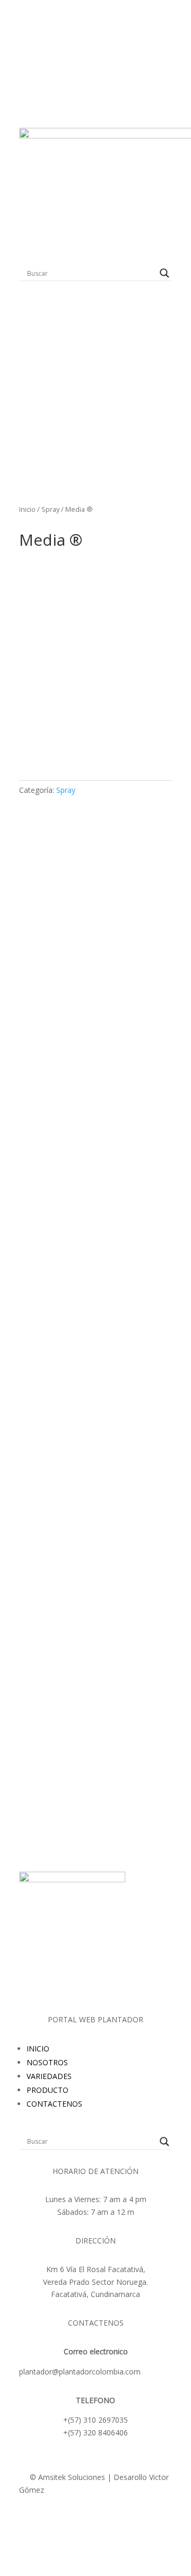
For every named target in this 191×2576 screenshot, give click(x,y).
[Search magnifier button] (164, 273)
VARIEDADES (49, 2076)
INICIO (38, 2049)
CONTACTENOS (54, 2104)
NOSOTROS (47, 2062)
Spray (50, 509)
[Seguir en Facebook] (106, 2521)
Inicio (27, 509)
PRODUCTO (47, 2090)
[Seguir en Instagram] (85, 2521)
